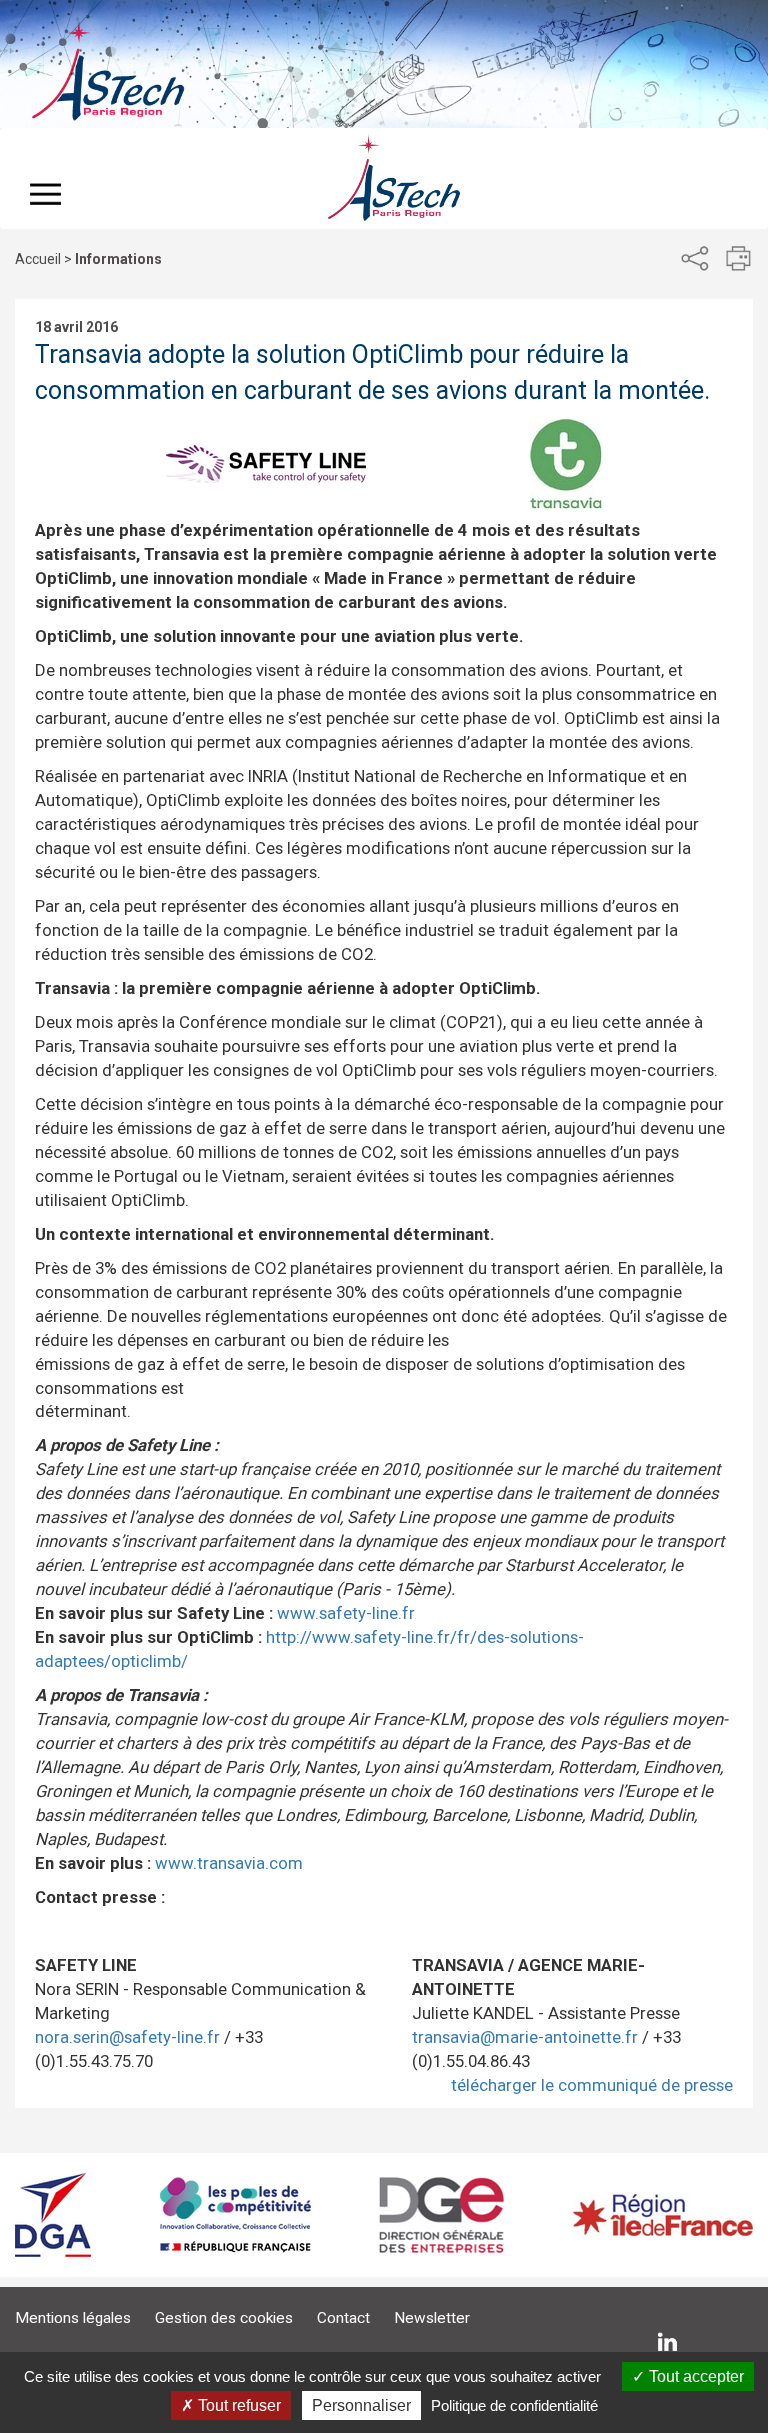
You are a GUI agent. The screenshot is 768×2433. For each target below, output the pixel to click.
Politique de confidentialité (514, 2405)
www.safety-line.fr (346, 1613)
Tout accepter (694, 2376)
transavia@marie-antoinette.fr (525, 2037)
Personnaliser (361, 2405)
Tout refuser (237, 2405)
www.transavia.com (229, 1863)
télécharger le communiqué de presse (592, 2085)
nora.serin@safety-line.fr (127, 2037)
